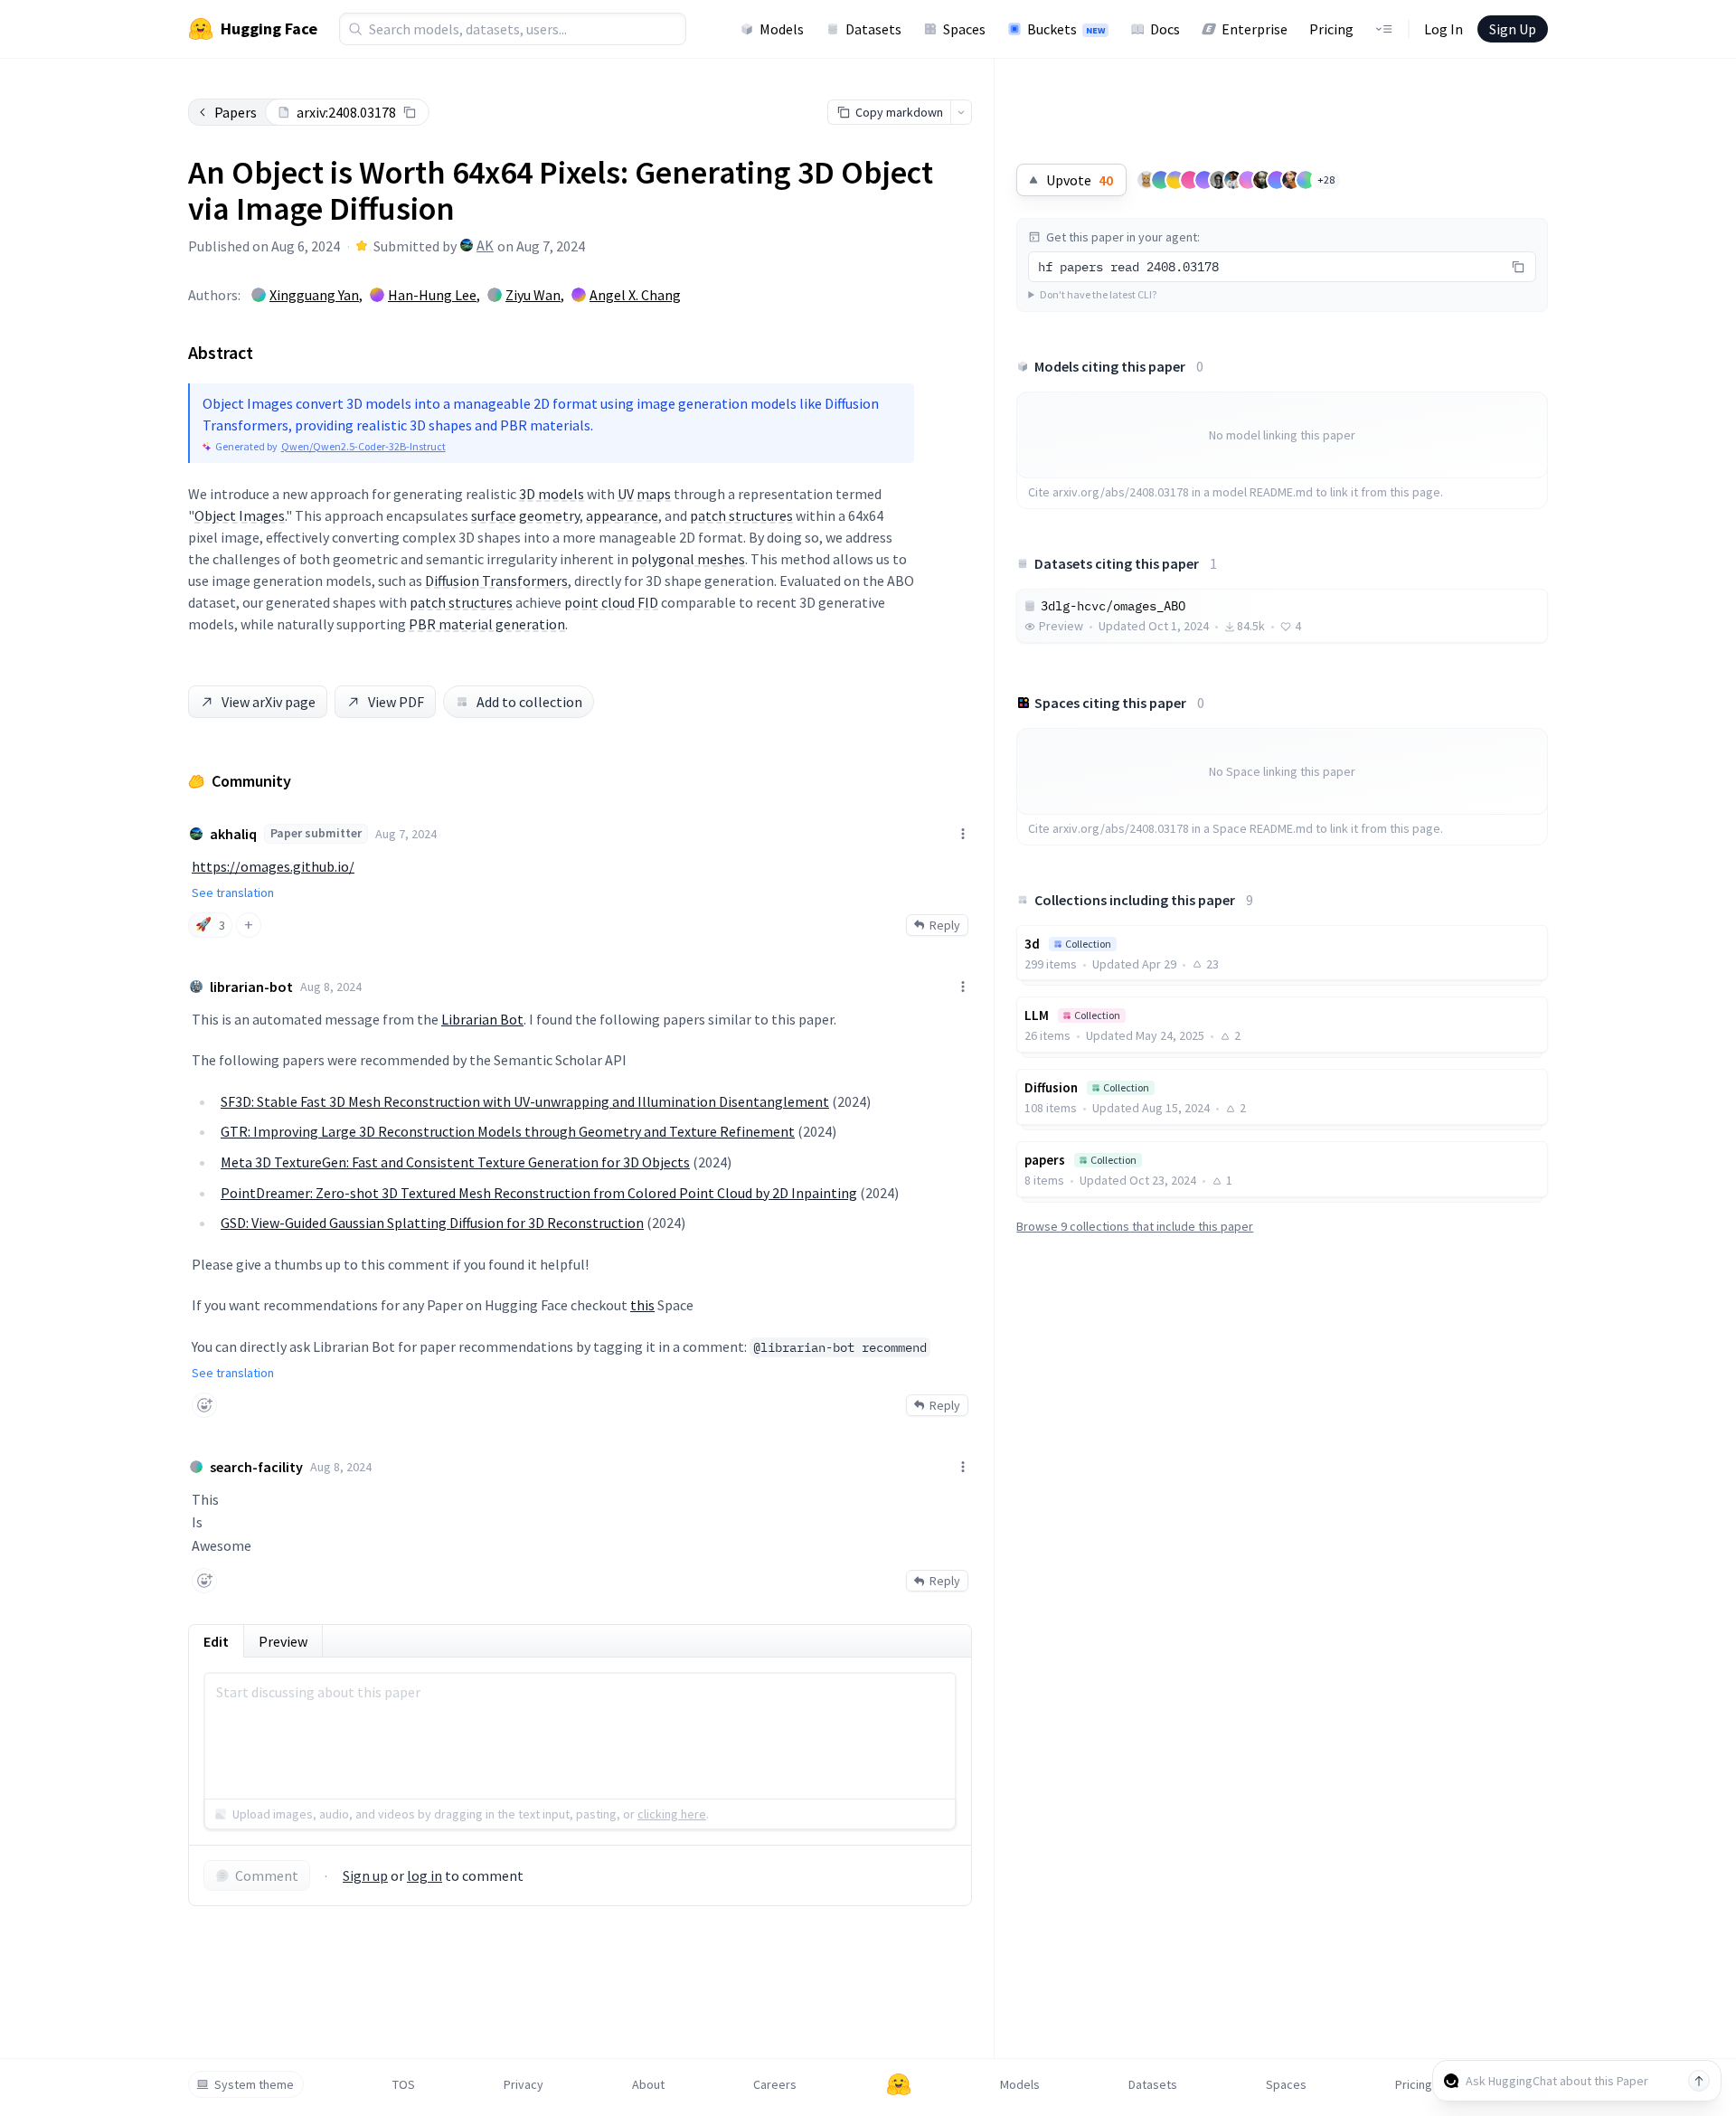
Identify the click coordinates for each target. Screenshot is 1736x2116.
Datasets (873, 29)
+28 (1326, 179)
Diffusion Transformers (496, 581)
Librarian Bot (482, 1019)
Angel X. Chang (635, 295)
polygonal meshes (688, 559)
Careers (775, 2084)
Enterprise (1255, 29)
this (642, 1305)
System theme (254, 2084)
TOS (404, 2084)
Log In (1444, 29)
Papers (236, 112)
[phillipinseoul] (1277, 180)
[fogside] (1291, 180)
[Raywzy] (1190, 180)
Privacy (524, 2084)
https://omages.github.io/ (273, 866)
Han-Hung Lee (432, 295)
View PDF (396, 702)
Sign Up (1513, 29)
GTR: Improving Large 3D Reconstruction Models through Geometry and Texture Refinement (508, 1131)
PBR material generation (487, 624)
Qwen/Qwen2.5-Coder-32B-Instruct (363, 446)
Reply (945, 925)
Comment (267, 1875)
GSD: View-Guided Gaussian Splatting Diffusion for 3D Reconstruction (432, 1223)
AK (485, 245)
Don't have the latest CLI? (1098, 294)
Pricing (1331, 29)
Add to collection (529, 702)
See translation (233, 893)
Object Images (240, 515)
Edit (216, 1641)
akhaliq (233, 834)
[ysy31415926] (1146, 180)
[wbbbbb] (1306, 180)
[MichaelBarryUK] (1161, 180)
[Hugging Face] (899, 2084)
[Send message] (1699, 2081)
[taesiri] (1219, 180)
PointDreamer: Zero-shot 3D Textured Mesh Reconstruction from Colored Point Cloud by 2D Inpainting (539, 1193)
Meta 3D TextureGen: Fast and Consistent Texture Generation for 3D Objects (455, 1162)
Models (782, 29)
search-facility (256, 1467)
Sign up (365, 1875)
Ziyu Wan (533, 295)
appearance (622, 515)
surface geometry (525, 515)
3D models (552, 494)
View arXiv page (269, 702)
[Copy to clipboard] (410, 112)
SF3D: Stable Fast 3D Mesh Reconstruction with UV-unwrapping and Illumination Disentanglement (525, 1101)
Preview (283, 1641)
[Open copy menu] (961, 112)
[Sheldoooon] (1175, 180)
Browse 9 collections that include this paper (1135, 1226)
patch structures (741, 515)
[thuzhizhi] (1204, 180)
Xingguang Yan (314, 295)
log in (425, 1875)
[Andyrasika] (1233, 180)
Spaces (964, 29)
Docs (1165, 29)
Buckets (1066, 29)
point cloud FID (611, 602)
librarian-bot (251, 987)
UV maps (644, 494)
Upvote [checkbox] (1080, 180)
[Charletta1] (1262, 180)
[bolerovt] (1248, 180)
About (648, 2084)
